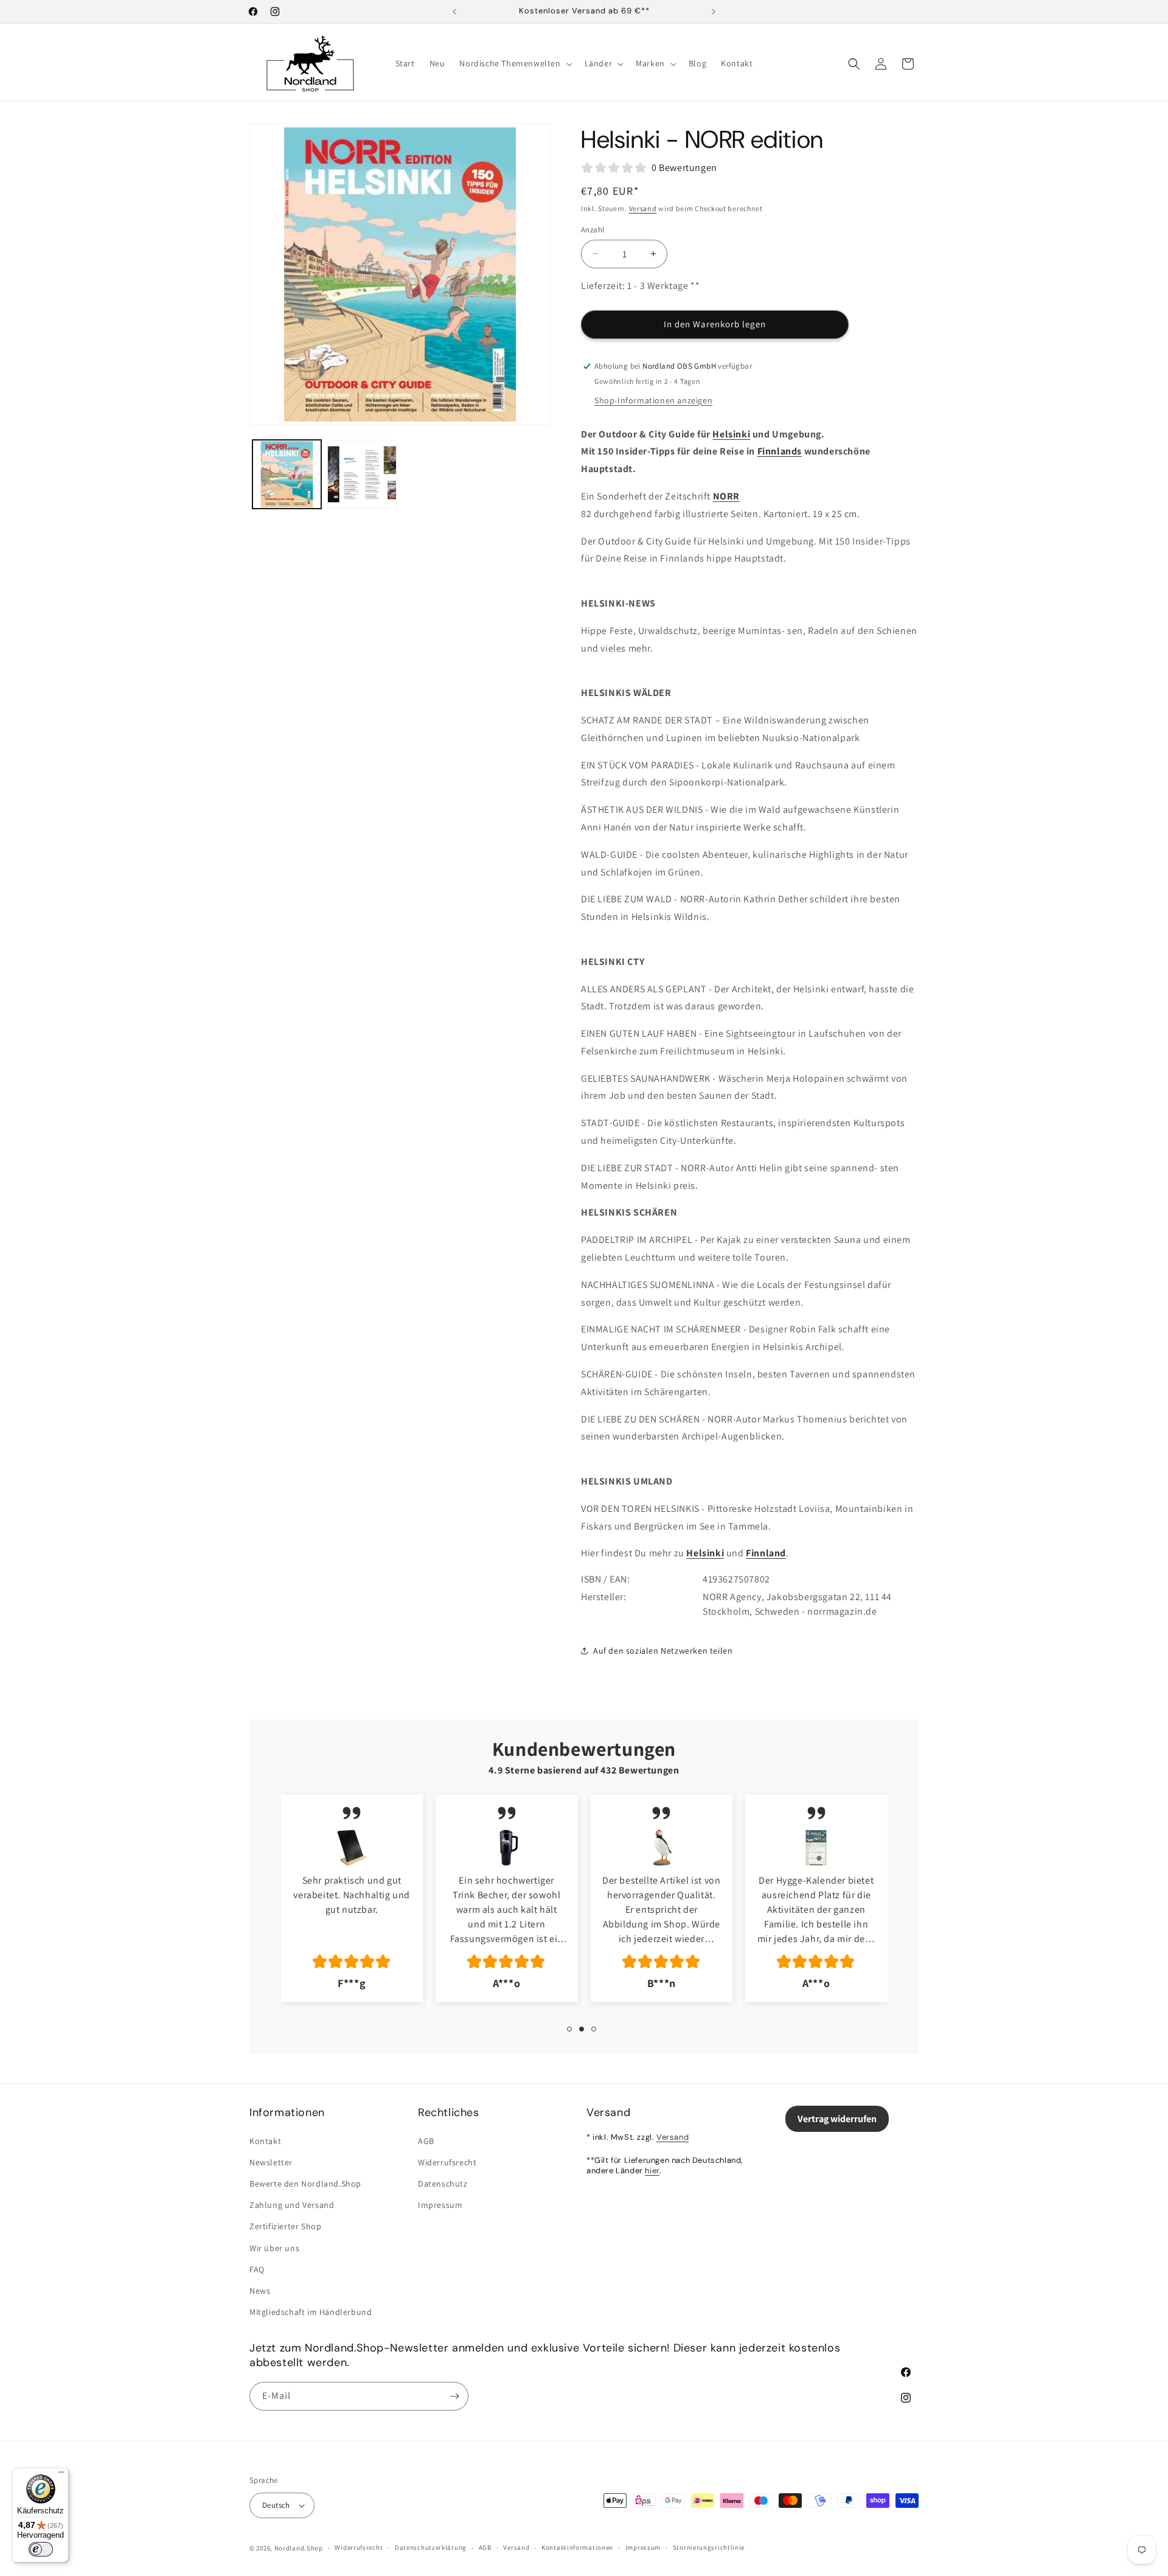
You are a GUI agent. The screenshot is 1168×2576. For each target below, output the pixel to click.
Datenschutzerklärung (431, 2547)
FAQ (257, 2269)
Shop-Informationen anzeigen (653, 400)
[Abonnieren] (454, 2396)
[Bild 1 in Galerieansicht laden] (287, 474)
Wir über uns (274, 2248)
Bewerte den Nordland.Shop (305, 2184)
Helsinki (731, 434)
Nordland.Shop (299, 2548)
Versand (643, 208)
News (260, 2291)
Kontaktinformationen (577, 2547)
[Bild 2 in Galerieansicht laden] (362, 474)
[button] (514, 63)
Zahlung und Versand (292, 2205)
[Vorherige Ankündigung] (454, 12)
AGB (426, 2141)
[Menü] (61, 2475)
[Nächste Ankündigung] (714, 12)
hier (652, 2170)
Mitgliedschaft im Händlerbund (311, 2312)
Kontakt (265, 2141)
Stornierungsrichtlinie (709, 2547)
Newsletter (271, 2162)
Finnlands (780, 451)
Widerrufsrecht (447, 2162)
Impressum (440, 2205)
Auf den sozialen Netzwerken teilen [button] (663, 1651)
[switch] (41, 2549)
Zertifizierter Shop (285, 2226)
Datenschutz (443, 2184)
